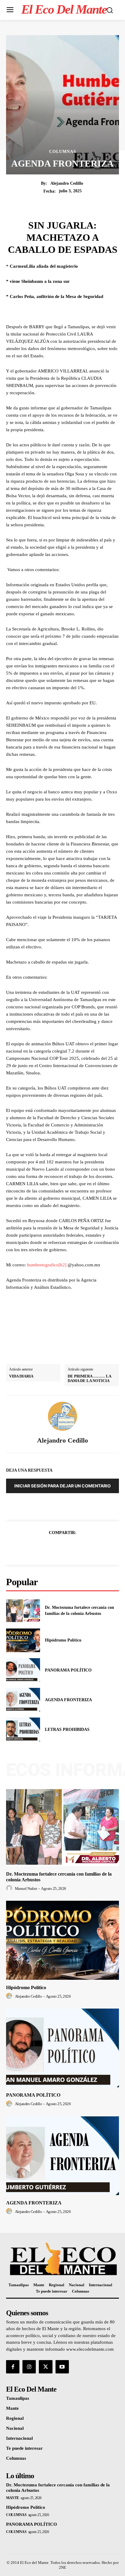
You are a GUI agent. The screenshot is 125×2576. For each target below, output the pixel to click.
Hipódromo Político (63, 1640)
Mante (13, 2498)
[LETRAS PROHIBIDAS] (23, 1729)
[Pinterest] (69, 1548)
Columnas (63, 152)
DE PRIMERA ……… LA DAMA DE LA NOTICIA (89, 1379)
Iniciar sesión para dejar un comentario (62, 1486)
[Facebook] (42, 1548)
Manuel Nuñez (26, 1888)
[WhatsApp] (83, 1548)
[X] (56, 1548)
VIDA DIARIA (21, 1376)
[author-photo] (10, 1888)
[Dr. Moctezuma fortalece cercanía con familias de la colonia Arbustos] (23, 1611)
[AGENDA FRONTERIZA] (23, 1700)
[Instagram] (29, 2367)
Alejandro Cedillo (67, 183)
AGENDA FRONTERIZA (68, 1700)
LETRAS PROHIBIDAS (67, 1729)
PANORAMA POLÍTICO (68, 1670)
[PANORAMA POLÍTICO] (23, 1670)
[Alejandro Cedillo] (62, 1416)
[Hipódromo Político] (23, 1640)
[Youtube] (62, 2367)
